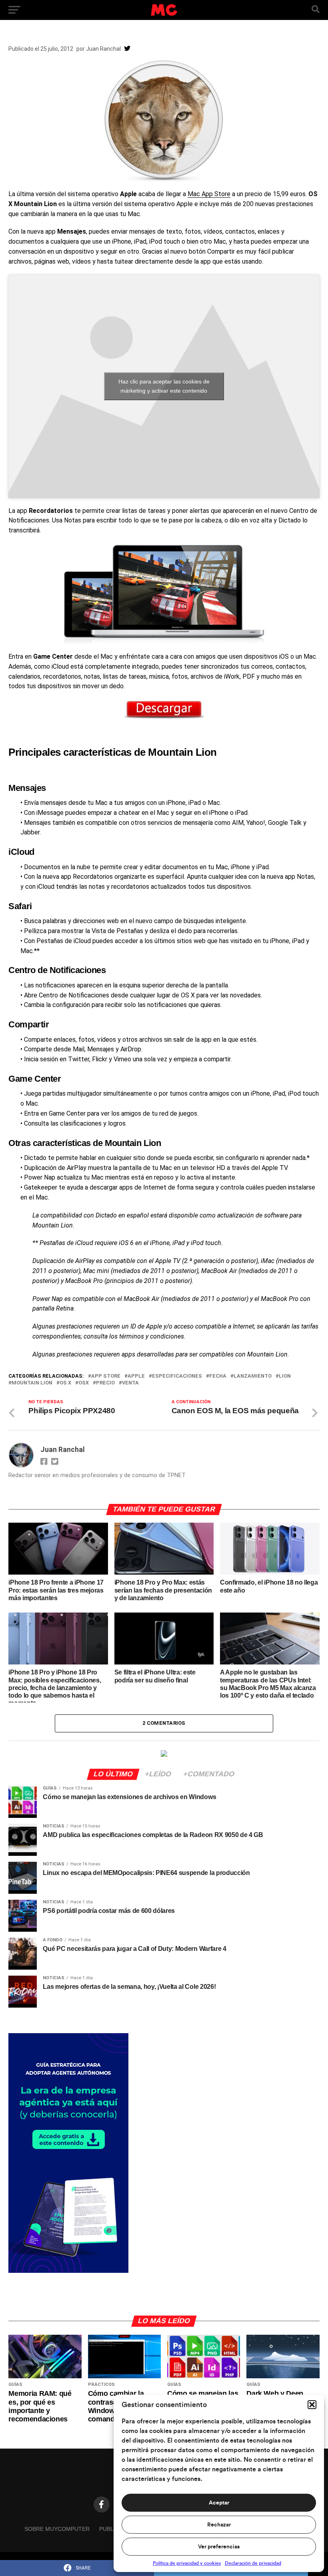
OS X (65, 1383)
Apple (136, 1376)
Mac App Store (209, 194)
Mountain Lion (32, 1383)
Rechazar (219, 2525)
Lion (285, 1376)
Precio (105, 1383)
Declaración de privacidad (253, 2563)
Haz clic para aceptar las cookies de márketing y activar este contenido (164, 386)
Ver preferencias (219, 2547)
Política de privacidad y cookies (187, 2563)
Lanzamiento (253, 1376)
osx (84, 1383)
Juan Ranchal (103, 49)
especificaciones (177, 1376)
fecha (218, 1376)
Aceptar (219, 2503)
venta (130, 1383)
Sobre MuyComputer (57, 2529)
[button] (312, 2405)
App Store (106, 1376)
